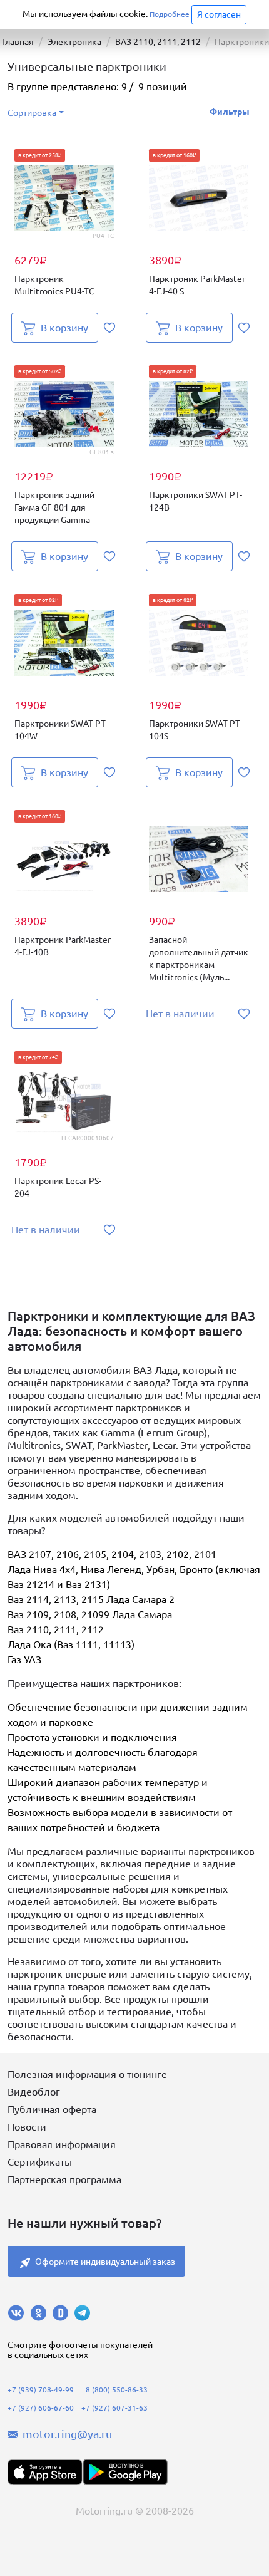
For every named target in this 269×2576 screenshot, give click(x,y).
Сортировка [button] (32, 113)
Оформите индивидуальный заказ (105, 2262)
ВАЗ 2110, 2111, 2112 (158, 42)
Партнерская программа (64, 2179)
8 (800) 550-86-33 (117, 2390)
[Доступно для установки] (125, 2472)
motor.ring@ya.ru (67, 2434)
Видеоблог (34, 2092)
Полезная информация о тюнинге (87, 2074)
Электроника (74, 42)
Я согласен (219, 14)
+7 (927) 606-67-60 (41, 2408)
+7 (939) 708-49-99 (41, 2390)
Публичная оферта (52, 2109)
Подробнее (170, 14)
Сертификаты (40, 2162)
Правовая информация (62, 2144)
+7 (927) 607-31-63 (114, 2408)
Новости (27, 2127)
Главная (18, 42)
